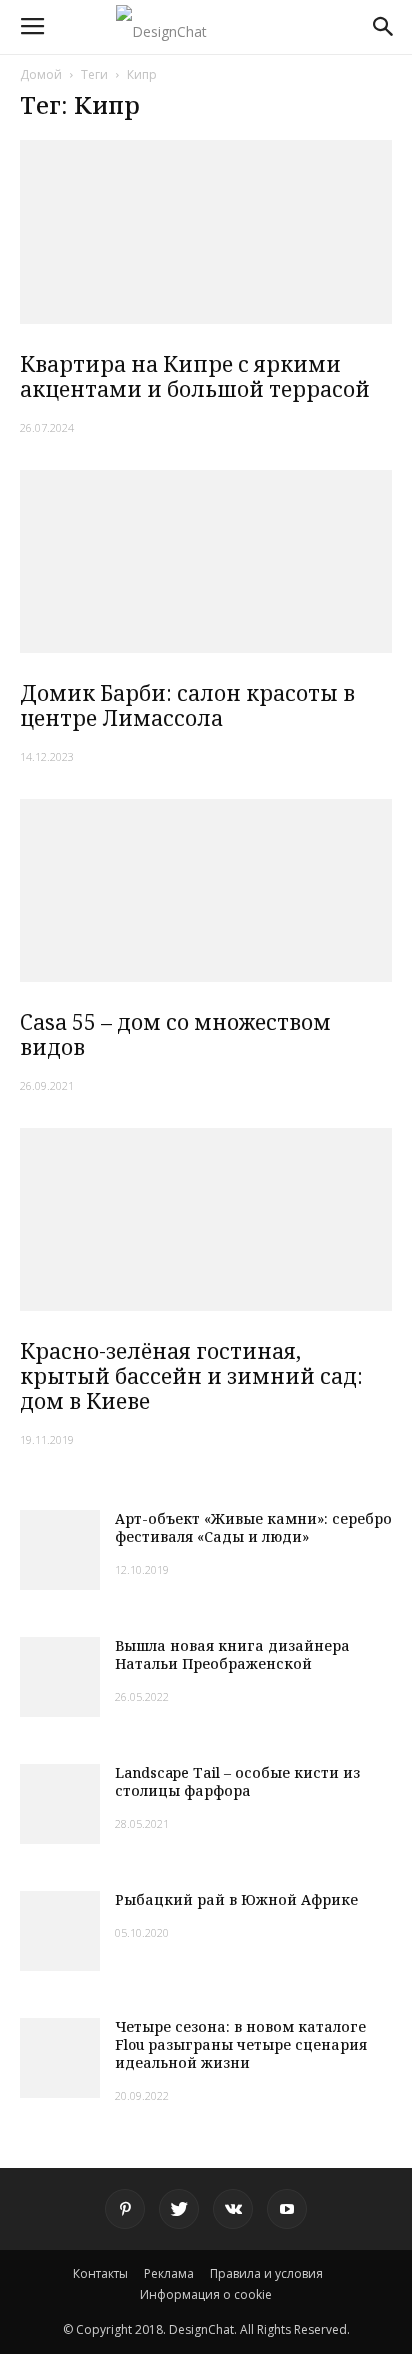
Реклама (169, 2273)
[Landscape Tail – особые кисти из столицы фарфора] (60, 1804)
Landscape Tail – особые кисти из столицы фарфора (237, 1781)
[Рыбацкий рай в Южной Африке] (60, 1931)
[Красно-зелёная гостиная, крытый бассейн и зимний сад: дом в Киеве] (206, 1220)
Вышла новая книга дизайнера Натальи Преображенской (232, 1654)
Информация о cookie (206, 2294)
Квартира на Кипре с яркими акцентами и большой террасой (195, 376)
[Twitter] (179, 2209)
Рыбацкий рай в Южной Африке (236, 1899)
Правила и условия (266, 2273)
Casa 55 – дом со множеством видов (175, 1034)
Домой (41, 74)
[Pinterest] (125, 2209)
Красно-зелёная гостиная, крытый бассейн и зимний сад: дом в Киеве (191, 1376)
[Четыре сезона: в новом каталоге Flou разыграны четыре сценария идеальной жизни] (60, 2058)
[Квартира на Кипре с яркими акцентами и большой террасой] (206, 232)
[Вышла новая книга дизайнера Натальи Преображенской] (60, 1677)
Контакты (100, 2273)
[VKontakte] (233, 2209)
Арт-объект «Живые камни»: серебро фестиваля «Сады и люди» (253, 1527)
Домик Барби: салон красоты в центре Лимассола (187, 705)
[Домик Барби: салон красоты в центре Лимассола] (206, 562)
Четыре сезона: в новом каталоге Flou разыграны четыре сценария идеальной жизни (241, 2044)
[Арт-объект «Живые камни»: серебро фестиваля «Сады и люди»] (60, 1550)
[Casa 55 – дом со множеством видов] (206, 890)
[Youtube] (287, 2209)
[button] (384, 27)
